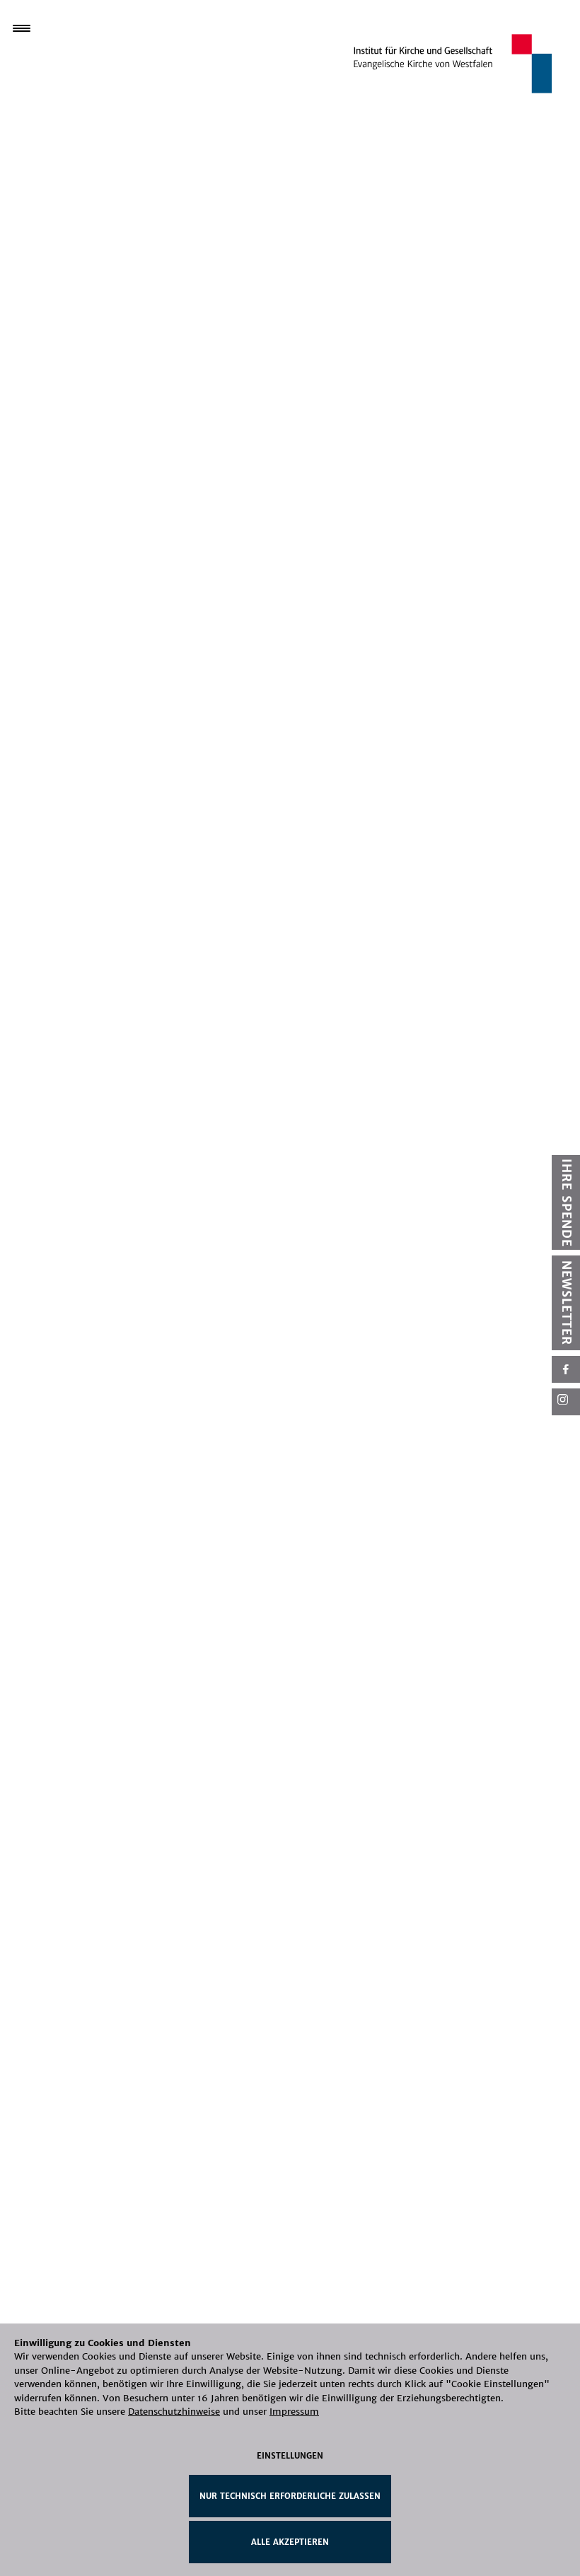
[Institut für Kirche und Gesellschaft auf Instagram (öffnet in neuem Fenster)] (566, 1402)
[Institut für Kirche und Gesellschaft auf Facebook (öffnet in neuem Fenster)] (566, 1369)
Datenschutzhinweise (174, 2412)
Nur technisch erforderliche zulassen (290, 2496)
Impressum (294, 2412)
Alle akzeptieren (290, 2542)
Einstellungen (290, 2456)
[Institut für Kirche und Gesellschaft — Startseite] (453, 63)
